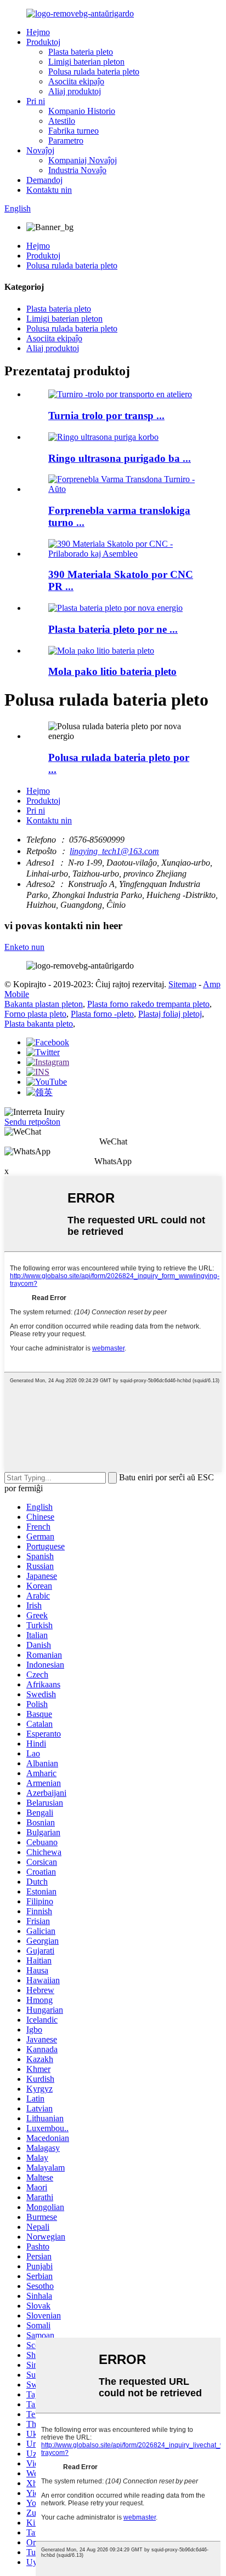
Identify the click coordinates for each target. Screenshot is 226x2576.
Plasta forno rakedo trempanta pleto (148, 1004)
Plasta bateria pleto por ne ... (113, 629)
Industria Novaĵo (77, 170)
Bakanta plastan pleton (44, 1004)
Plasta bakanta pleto (39, 1024)
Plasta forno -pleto (102, 1014)
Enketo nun (24, 947)
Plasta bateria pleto (81, 52)
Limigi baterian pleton (86, 62)
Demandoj (44, 180)
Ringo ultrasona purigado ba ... (120, 458)
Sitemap (182, 984)
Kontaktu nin (49, 190)
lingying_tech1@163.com (114, 851)
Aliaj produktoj (75, 91)
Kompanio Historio (82, 111)
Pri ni (36, 101)
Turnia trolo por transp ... (106, 416)
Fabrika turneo (74, 131)
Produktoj (43, 42)
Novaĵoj (40, 150)
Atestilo (62, 121)
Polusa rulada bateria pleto (94, 71)
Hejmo (38, 32)
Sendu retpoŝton (32, 1122)
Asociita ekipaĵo (76, 81)
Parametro (66, 141)
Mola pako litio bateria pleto (112, 671)
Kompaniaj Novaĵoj (83, 160)
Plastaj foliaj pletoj (170, 1014)
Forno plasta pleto (35, 1014)
